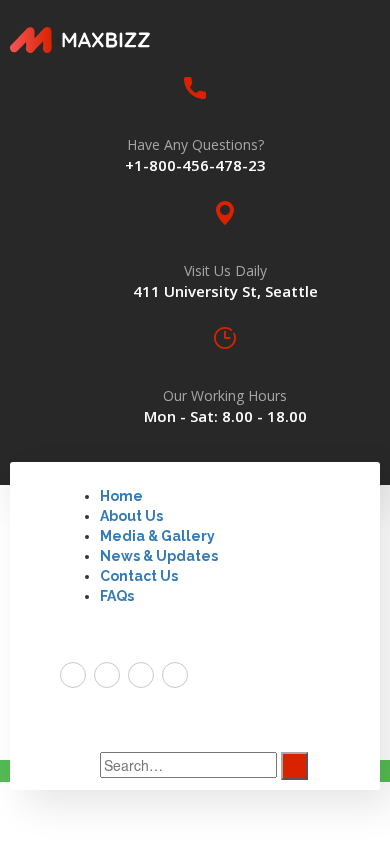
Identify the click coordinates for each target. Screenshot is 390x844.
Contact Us (139, 576)
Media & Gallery (157, 536)
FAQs (117, 596)
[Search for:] (188, 765)
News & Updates (159, 556)
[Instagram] (175, 675)
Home (121, 496)
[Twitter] (73, 675)
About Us (131, 516)
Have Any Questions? (195, 144)
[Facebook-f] (107, 675)
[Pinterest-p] (141, 675)
